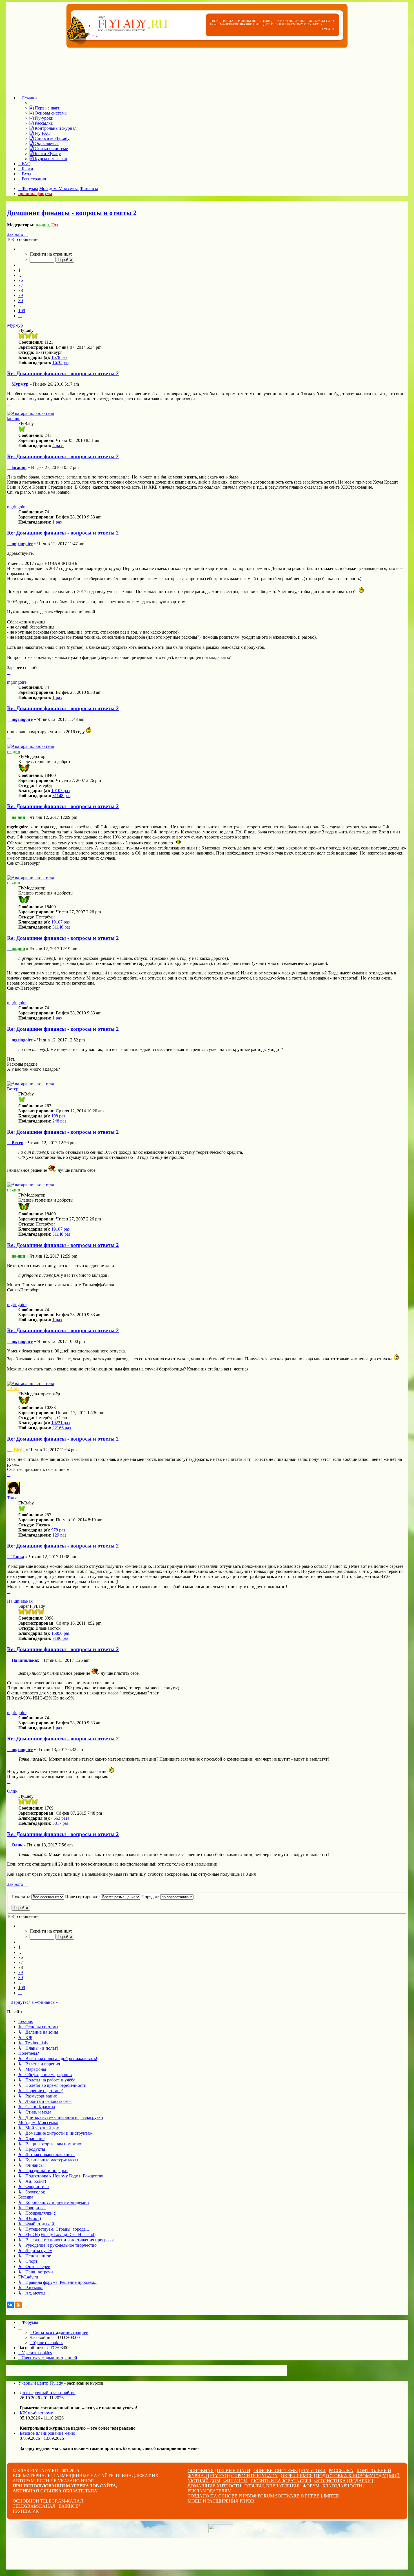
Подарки (360, 2481)
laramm (14, 418)
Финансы (235, 2481)
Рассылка (341, 2471)
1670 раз (60, 362)
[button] (20, 249)
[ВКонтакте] (10, 2305)
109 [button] (22, 311)
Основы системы (276, 2471)
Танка (13, 1498)
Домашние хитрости (214, 2486)
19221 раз (60, 1423)
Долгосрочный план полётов (48, 2393)
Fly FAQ (219, 2476)
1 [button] (19, 270)
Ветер (13, 1089)
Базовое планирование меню (47, 2433)
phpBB (246, 2496)
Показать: (21, 1897)
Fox (55, 225)
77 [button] (21, 285)
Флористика (330, 2481)
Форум (311, 2486)
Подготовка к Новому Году (351, 2476)
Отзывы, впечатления (272, 2486)
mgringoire (17, 507)
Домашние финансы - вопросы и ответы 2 (72, 213)
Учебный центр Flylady (41, 2383)
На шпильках (20, 1601)
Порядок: (151, 1897)
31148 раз (61, 796)
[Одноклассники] (18, 2305)
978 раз (58, 1530)
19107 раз (60, 791)
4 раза (58, 445)
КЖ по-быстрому (36, 2413)
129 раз (59, 1535)
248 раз (59, 1121)
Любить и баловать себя (281, 2481)
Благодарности (342, 2486)
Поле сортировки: (83, 1897)
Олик (12, 1791)
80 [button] (21, 300)
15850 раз (60, 1633)
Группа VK (26, 2511)
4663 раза (60, 1818)
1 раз (57, 522)
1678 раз (59, 357)
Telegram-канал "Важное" (46, 2506)
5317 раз (60, 1823)
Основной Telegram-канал (48, 2501)
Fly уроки (313, 2471)
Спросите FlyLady (254, 2476)
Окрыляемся (297, 2476)
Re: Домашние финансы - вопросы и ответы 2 (63, 373)
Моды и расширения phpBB (221, 2501)
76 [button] (21, 280)
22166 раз (62, 1428)
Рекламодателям (210, 2491)
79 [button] (21, 295)
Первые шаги (234, 2471)
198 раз (58, 1116)
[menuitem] (45, 108)
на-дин (42, 225)
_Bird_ (13, 1389)
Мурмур (15, 325)
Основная (201, 2471)
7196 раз (60, 1638)
